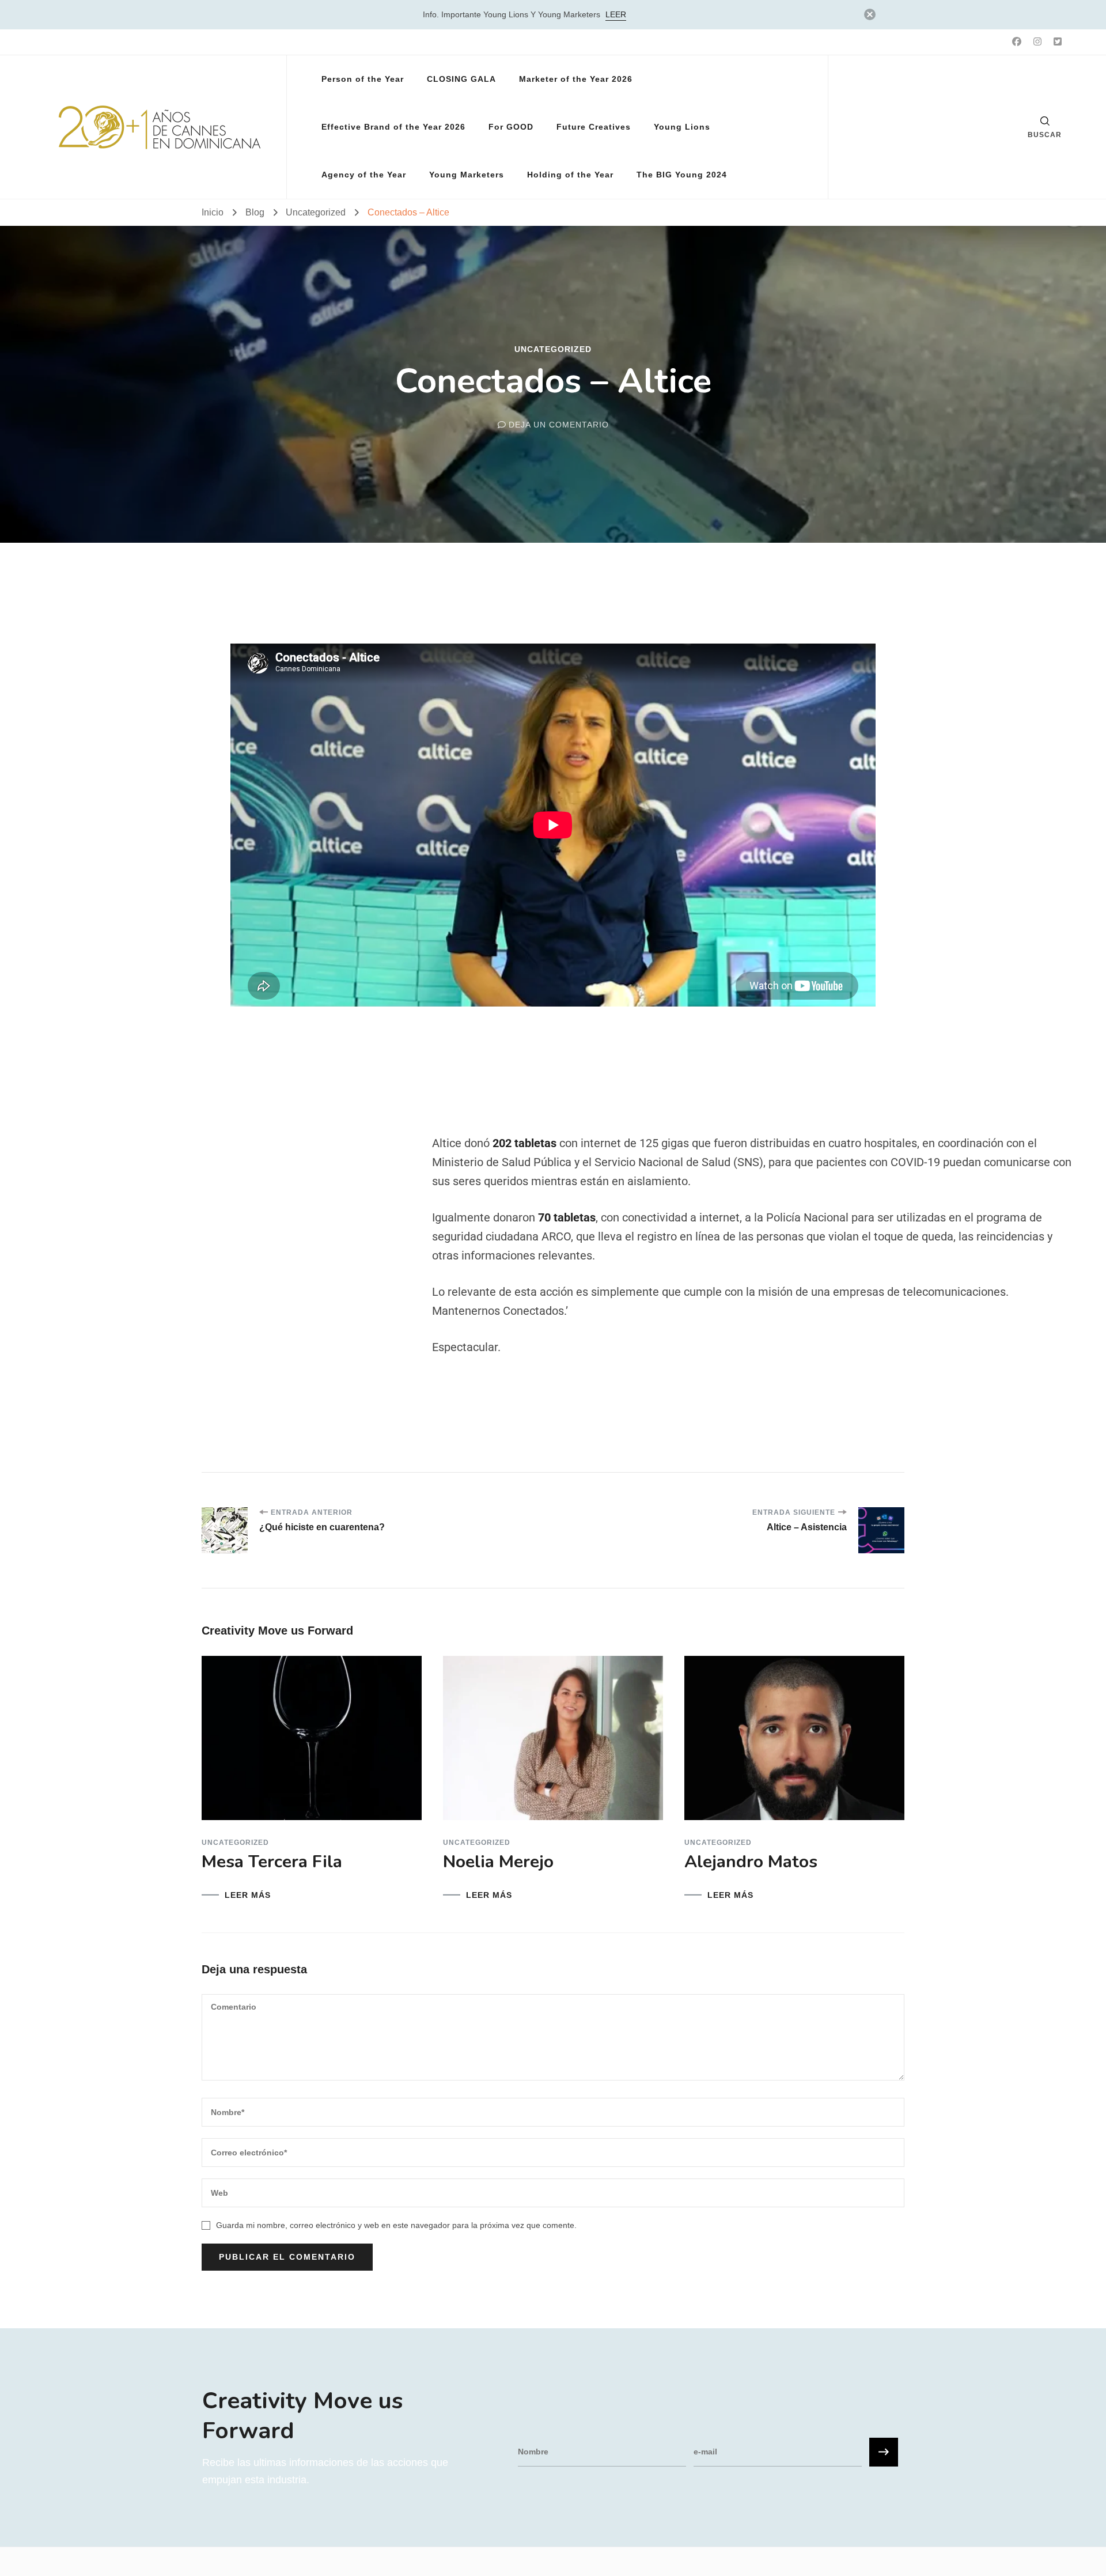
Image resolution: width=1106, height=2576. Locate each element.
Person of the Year (363, 79)
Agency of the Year (364, 175)
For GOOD (511, 127)
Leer (616, 14)
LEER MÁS (248, 1895)
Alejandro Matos (751, 1862)
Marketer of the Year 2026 (576, 79)
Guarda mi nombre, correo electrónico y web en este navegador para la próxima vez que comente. (396, 2225)
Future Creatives (594, 127)
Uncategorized (553, 349)
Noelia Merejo (498, 1862)
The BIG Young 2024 (682, 175)
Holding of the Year (570, 175)
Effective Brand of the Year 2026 (393, 127)
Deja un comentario (559, 425)
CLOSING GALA (461, 79)
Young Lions (682, 127)
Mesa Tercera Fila (272, 1862)
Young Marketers (467, 175)
